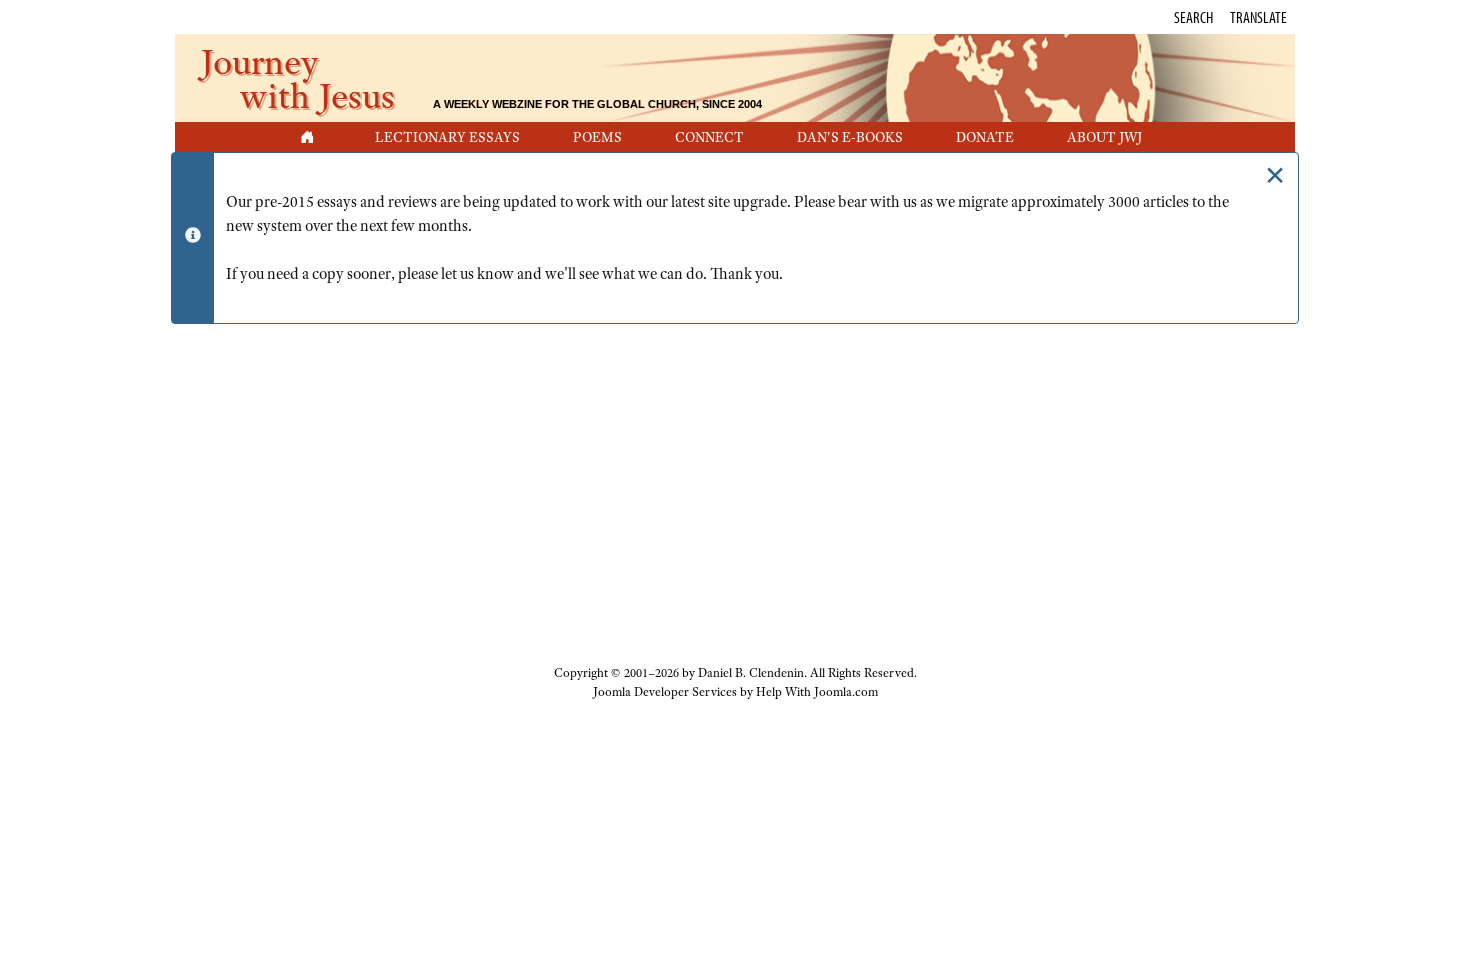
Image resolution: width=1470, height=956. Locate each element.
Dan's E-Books (850, 137)
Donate (985, 137)
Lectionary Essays (447, 137)
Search (1193, 17)
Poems (597, 137)
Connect (709, 137)
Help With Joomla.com (817, 692)
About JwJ (1104, 137)
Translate (1258, 17)
